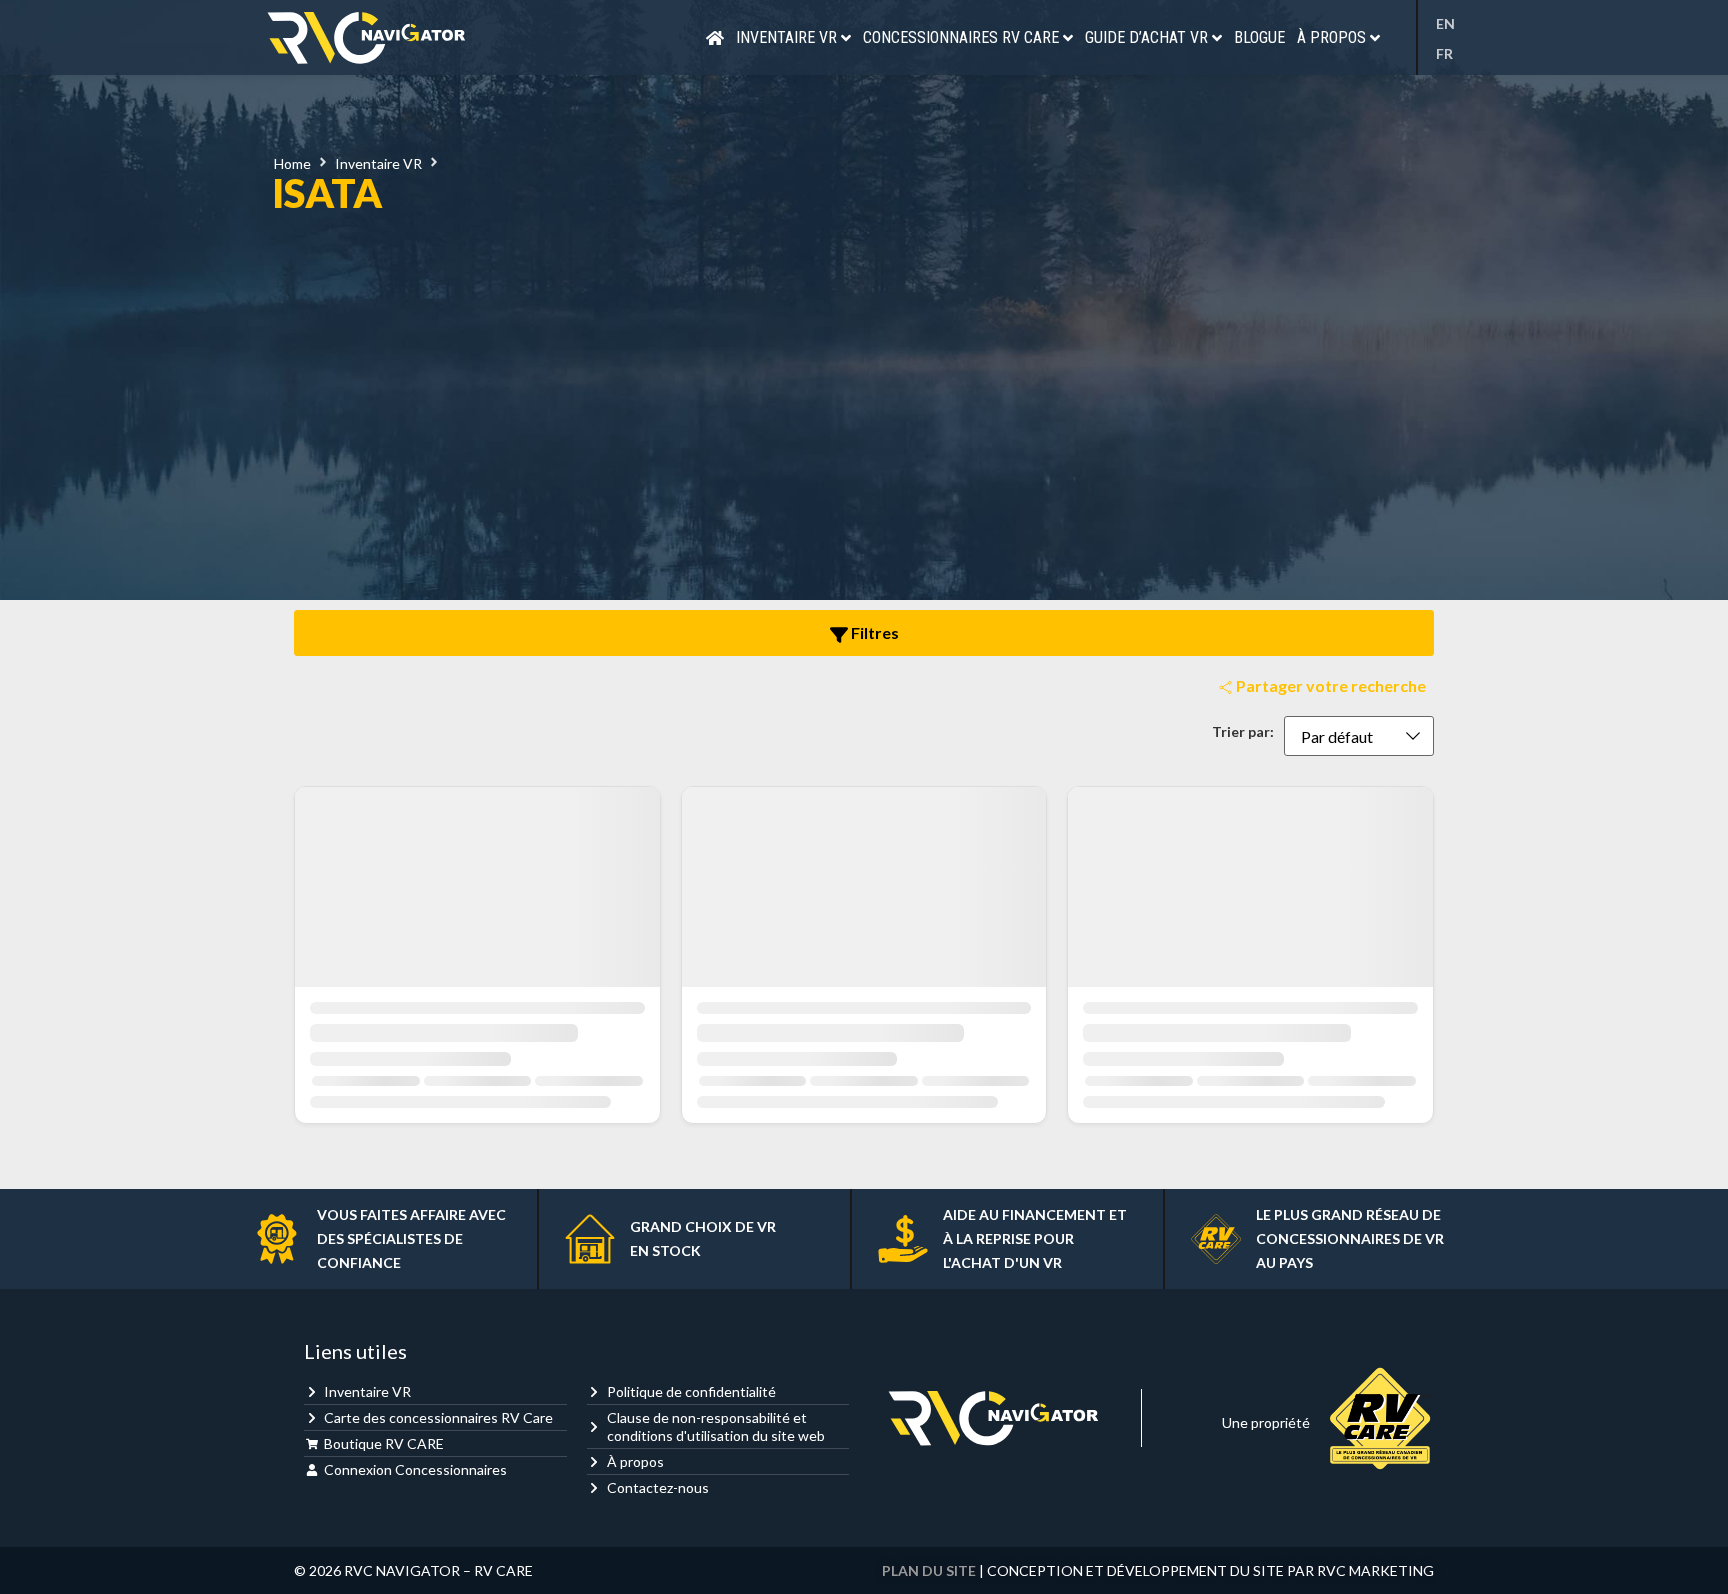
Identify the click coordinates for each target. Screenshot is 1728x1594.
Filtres (873, 632)
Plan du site (929, 1570)
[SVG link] (366, 37)
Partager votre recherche (1329, 685)
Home (292, 163)
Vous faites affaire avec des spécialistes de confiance (411, 1238)
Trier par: (1243, 732)
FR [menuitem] (1444, 53)
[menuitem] (1451, 24)
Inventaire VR (378, 163)
